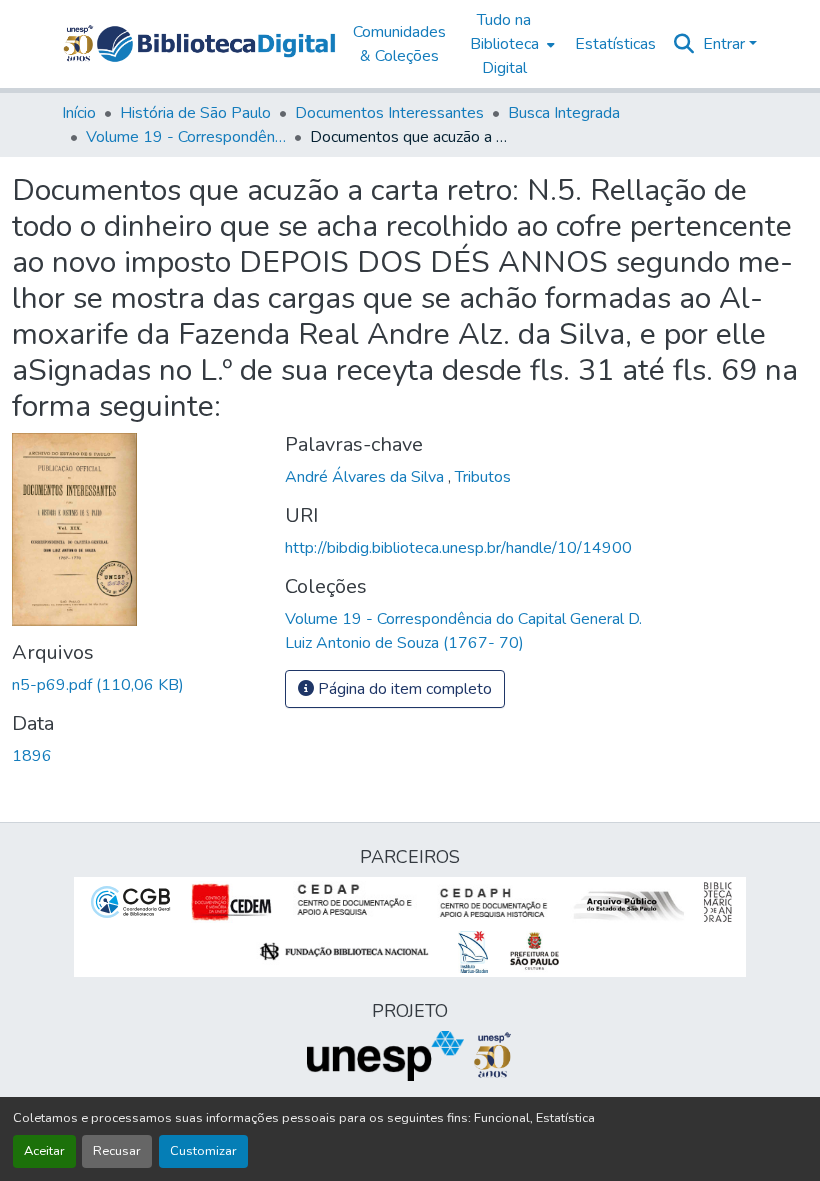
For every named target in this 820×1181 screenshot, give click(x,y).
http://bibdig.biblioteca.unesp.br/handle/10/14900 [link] (458, 548)
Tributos (483, 477)
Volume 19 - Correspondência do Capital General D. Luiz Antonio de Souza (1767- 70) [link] (186, 137)
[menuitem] (510, 44)
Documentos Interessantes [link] (389, 113)
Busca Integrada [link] (564, 113)
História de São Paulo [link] (195, 113)
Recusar (117, 1151)
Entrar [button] (726, 44)
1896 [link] (32, 756)
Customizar (203, 1151)
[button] (216, 44)
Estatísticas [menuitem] (615, 44)
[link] (136, 685)
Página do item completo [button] (403, 689)
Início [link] (79, 113)
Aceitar (44, 1151)
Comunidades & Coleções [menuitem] (399, 44)
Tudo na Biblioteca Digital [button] (504, 44)
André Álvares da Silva (366, 477)
